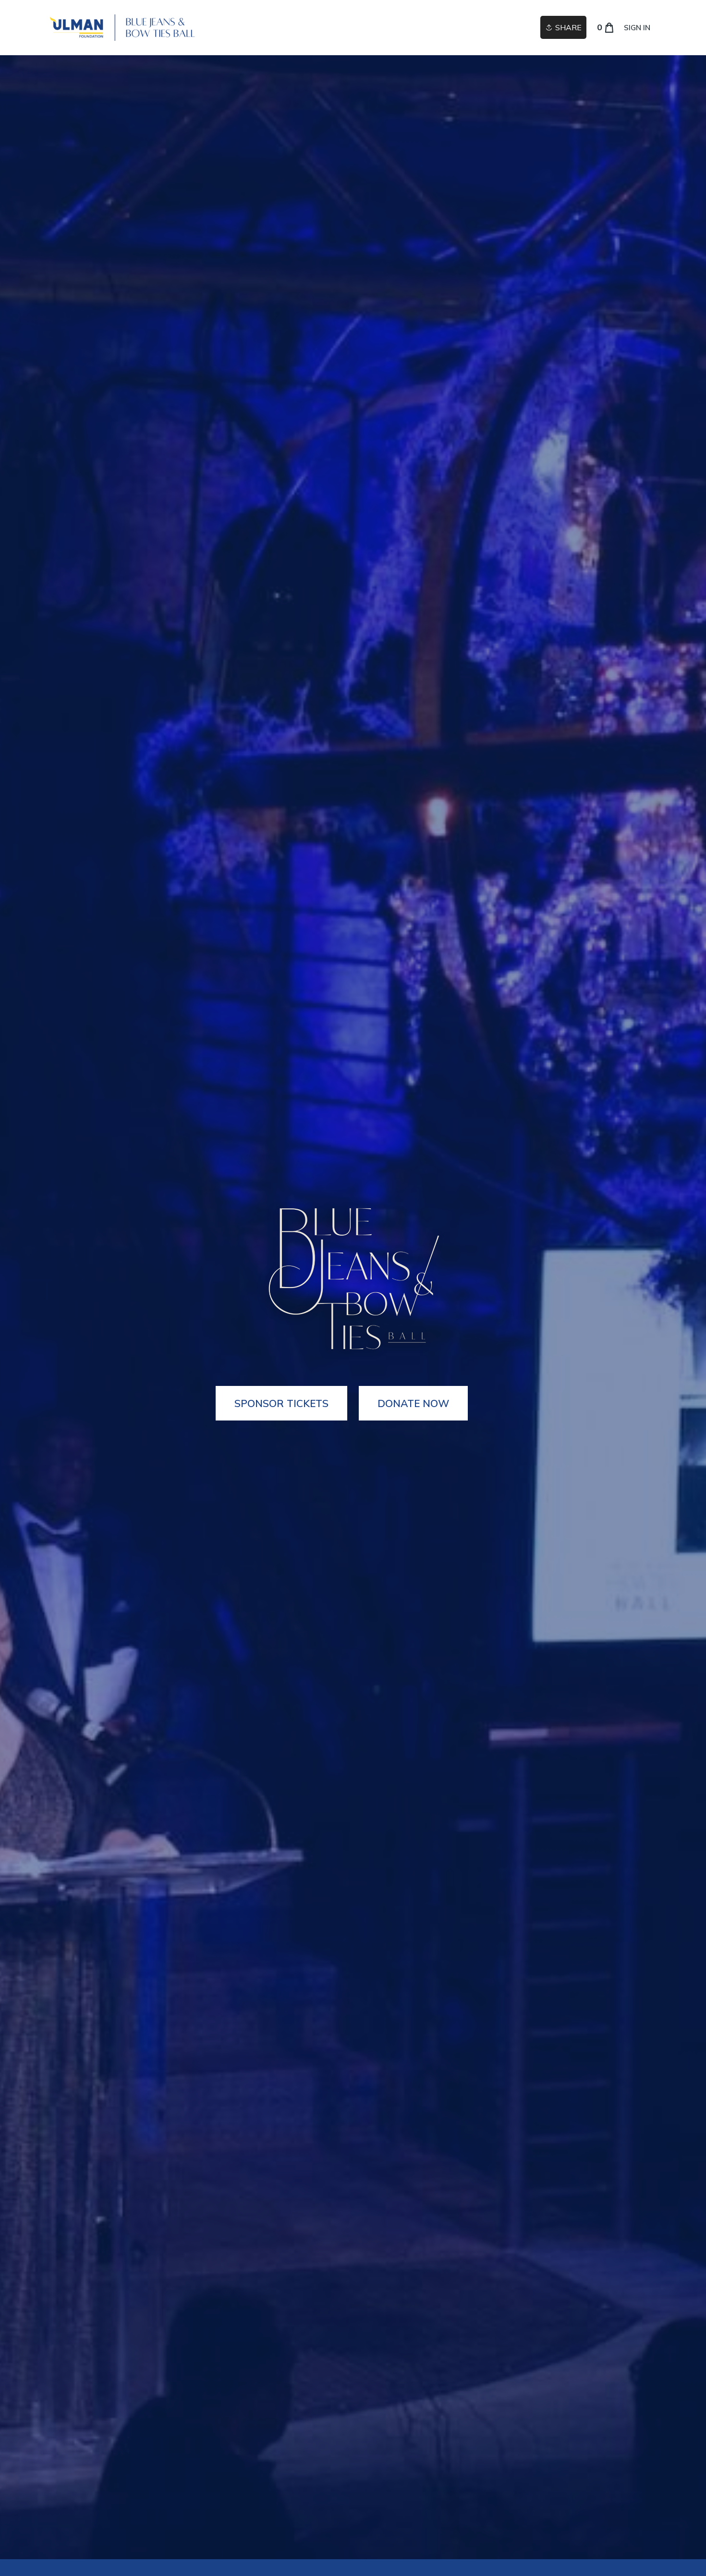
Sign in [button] (637, 28)
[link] (122, 28)
